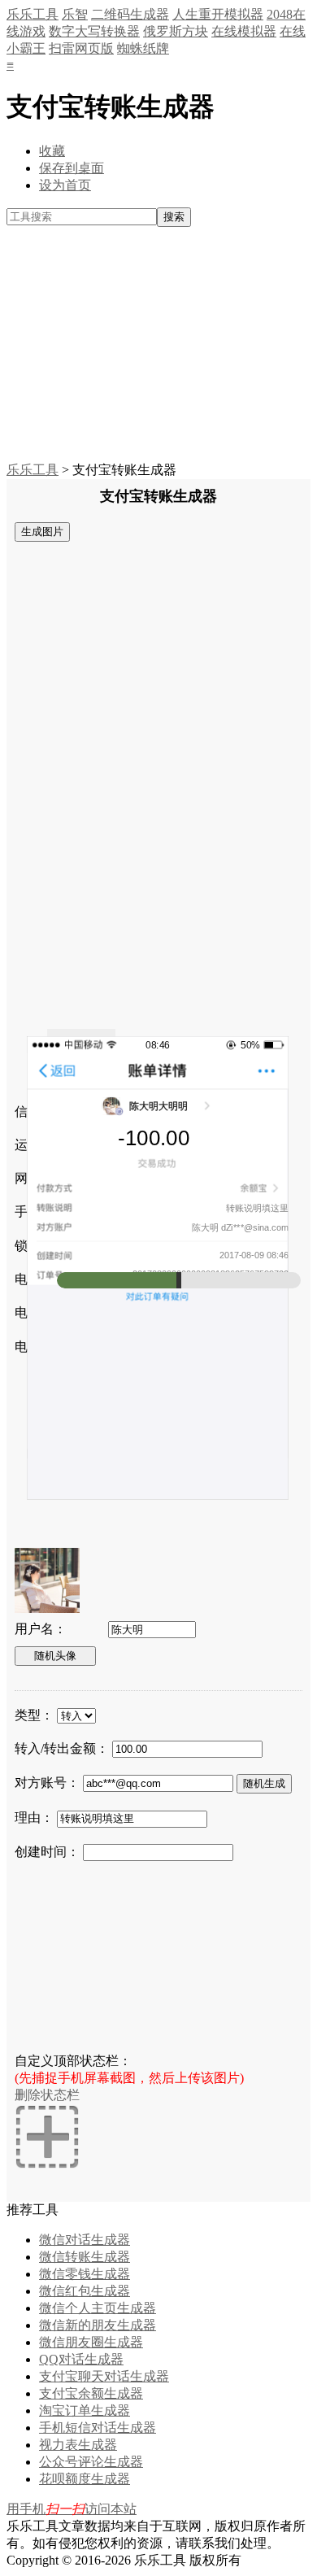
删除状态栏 (47, 2095)
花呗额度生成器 (85, 2479)
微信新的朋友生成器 (98, 2325)
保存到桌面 (72, 168)
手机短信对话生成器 (98, 2428)
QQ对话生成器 (81, 2359)
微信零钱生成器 (85, 2274)
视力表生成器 (78, 2445)
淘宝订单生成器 (85, 2410)
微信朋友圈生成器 (91, 2342)
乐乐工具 (33, 14)
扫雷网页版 (81, 48)
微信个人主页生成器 (98, 2308)
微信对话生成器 (85, 2240)
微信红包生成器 (85, 2291)
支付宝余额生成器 (91, 2393)
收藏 (52, 151)
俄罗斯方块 (176, 31)
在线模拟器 (244, 31)
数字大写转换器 (94, 31)
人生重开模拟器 (218, 14)
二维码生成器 (130, 14)
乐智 (75, 14)
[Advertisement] (158, 345)
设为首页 (65, 185)
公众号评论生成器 (91, 2462)
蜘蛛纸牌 (143, 48)
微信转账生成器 (85, 2257)
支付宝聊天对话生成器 (104, 2376)
